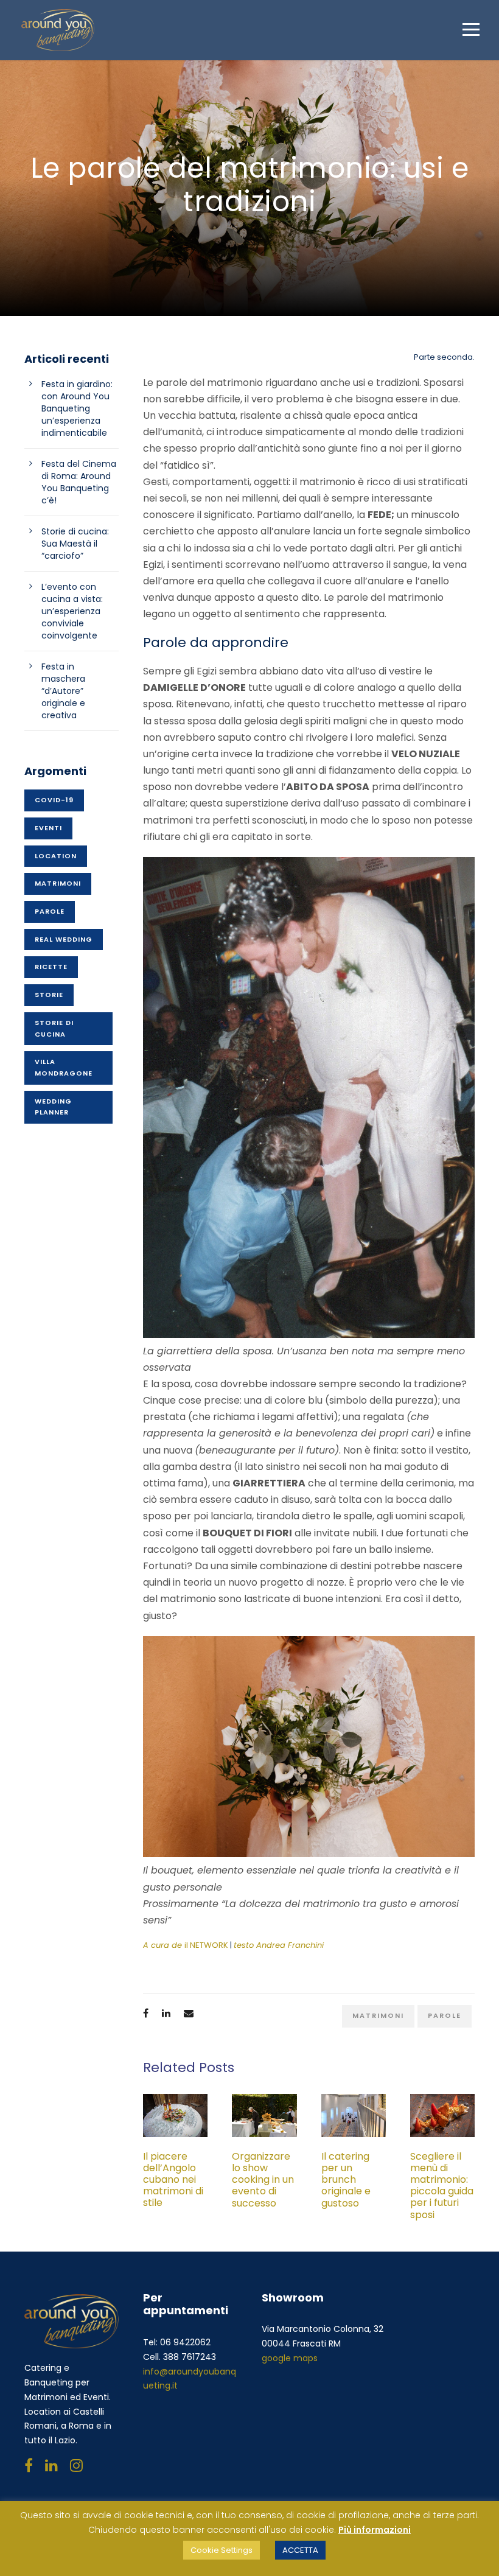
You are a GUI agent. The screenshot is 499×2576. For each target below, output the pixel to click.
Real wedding (64, 939)
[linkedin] (51, 2466)
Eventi (48, 828)
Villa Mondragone (64, 1067)
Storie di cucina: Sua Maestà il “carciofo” (75, 544)
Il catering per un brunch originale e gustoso (346, 2180)
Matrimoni (378, 2015)
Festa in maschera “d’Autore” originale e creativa (63, 691)
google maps (290, 2358)
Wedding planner (53, 1107)
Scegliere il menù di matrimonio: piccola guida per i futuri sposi (442, 2186)
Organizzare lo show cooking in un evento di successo (263, 2180)
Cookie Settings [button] (222, 2550)
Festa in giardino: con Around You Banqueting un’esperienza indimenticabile (77, 408)
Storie (49, 995)
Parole (445, 2015)
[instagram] (76, 2466)
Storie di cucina (54, 1028)
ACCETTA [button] (300, 2550)
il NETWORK (186, 1945)
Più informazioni (375, 2530)
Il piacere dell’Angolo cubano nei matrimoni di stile (173, 2180)
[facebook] (29, 2466)
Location (56, 856)
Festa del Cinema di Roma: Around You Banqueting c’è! (79, 482)
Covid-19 (54, 800)
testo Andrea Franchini (279, 1945)
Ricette (51, 967)
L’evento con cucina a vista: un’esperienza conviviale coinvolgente (72, 611)
